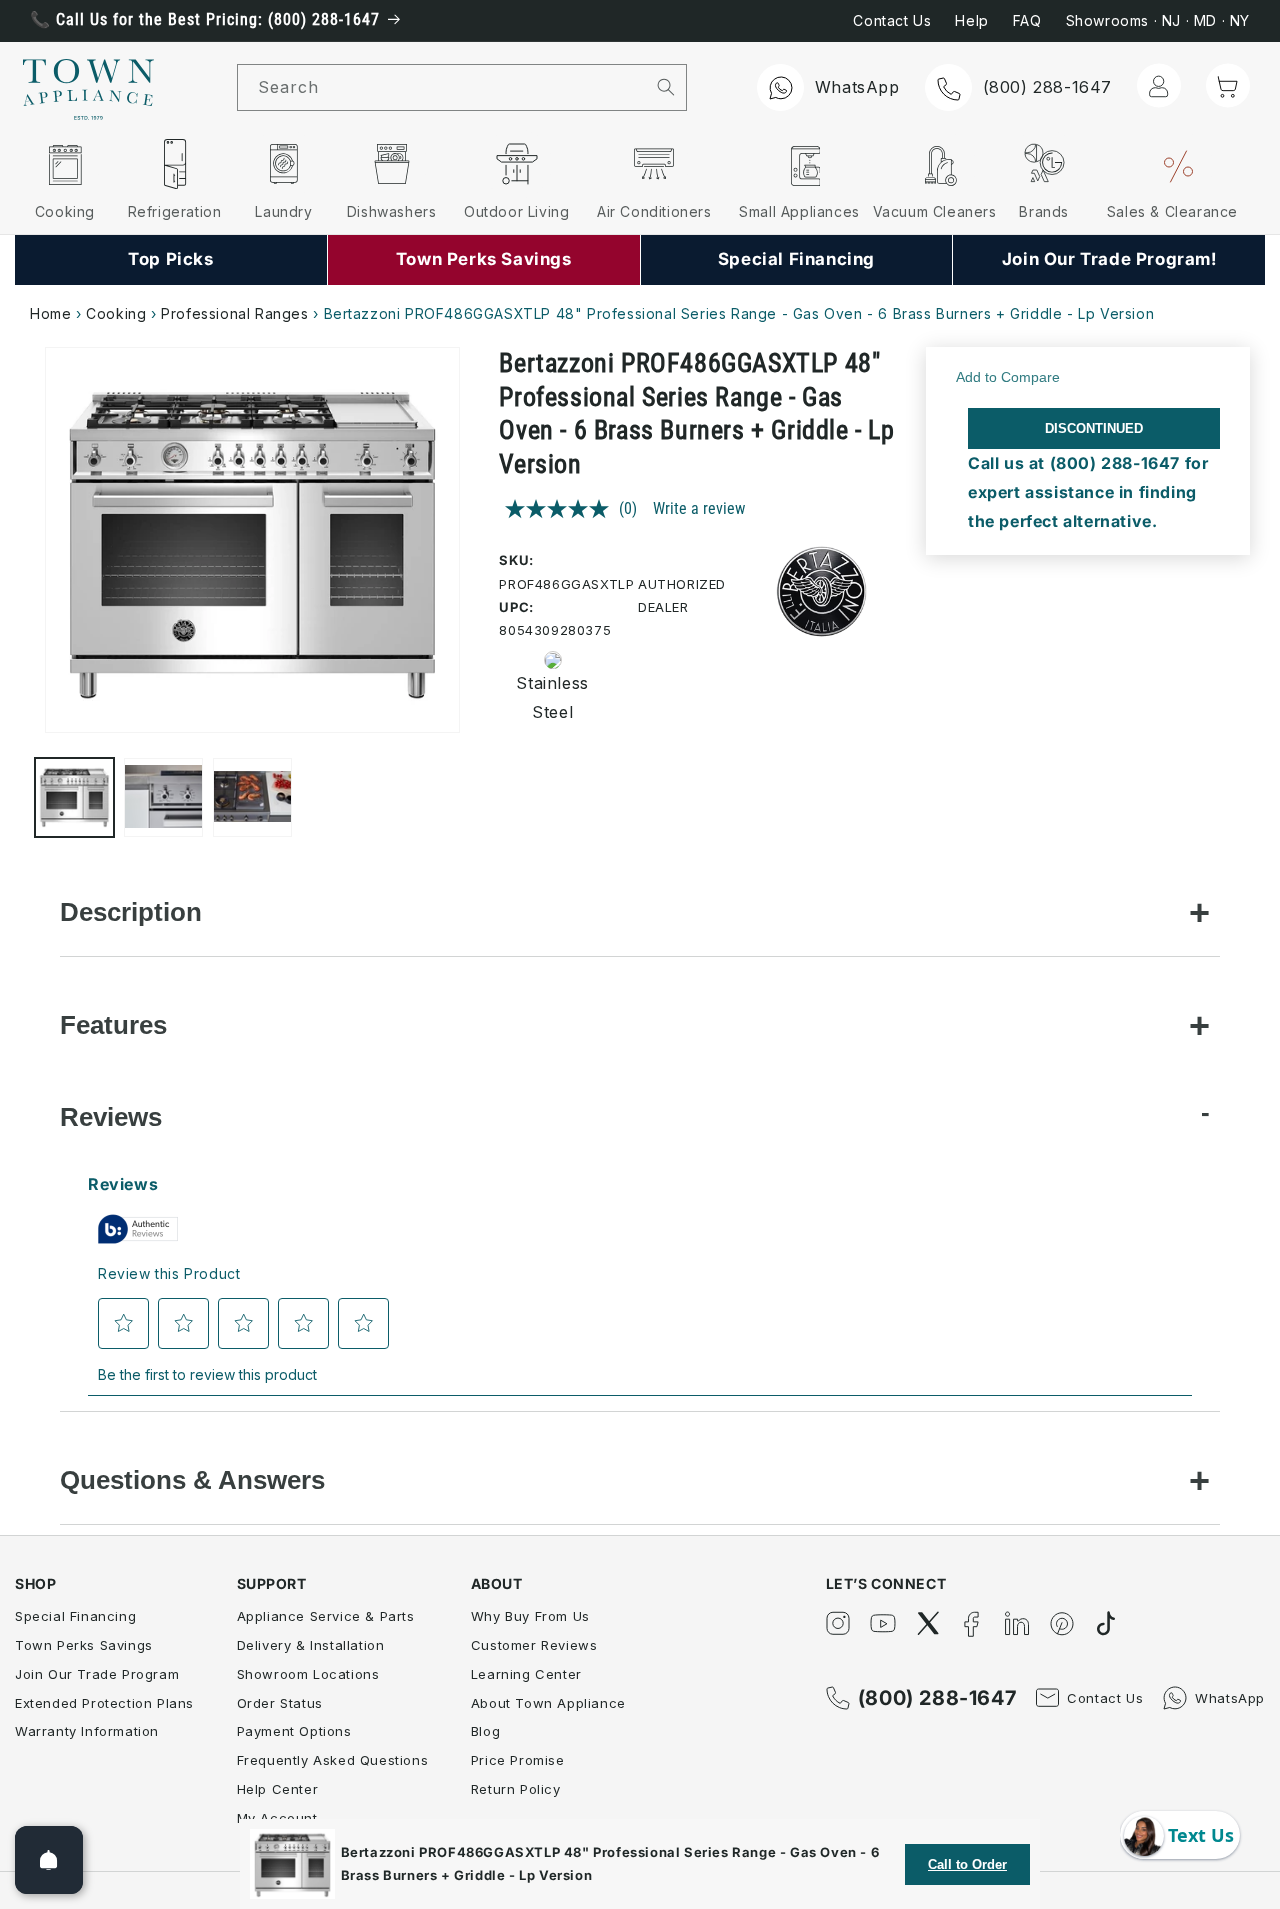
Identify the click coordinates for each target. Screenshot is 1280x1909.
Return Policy (516, 1789)
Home (50, 313)
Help (971, 20)
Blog (485, 1731)
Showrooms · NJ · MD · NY (1158, 20)
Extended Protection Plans (104, 1703)
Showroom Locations (308, 1674)
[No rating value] (562, 509)
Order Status (280, 1703)
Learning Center (526, 1674)
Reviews (111, 1117)
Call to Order (967, 1864)
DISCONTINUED (1094, 428)
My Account (277, 1818)
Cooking (116, 313)
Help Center (278, 1789)
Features (113, 1025)
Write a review (699, 508)
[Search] (666, 87)
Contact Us (892, 20)
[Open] (49, 1860)
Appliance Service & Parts (326, 1616)
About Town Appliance (548, 1703)
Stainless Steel (546, 698)
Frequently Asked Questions (333, 1760)
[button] (1228, 86)
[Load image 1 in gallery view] (74, 797)
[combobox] (442, 87)
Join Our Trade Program (97, 1674)
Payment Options (294, 1731)
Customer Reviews (534, 1645)
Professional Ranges (234, 313)
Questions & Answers (192, 1480)
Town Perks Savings (84, 1645)
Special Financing (75, 1616)
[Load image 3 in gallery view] (252, 797)
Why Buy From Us (530, 1616)
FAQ (1027, 20)
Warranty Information (87, 1731)
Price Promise (518, 1760)
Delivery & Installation (311, 1645)
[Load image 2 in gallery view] (163, 797)
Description (131, 912)
